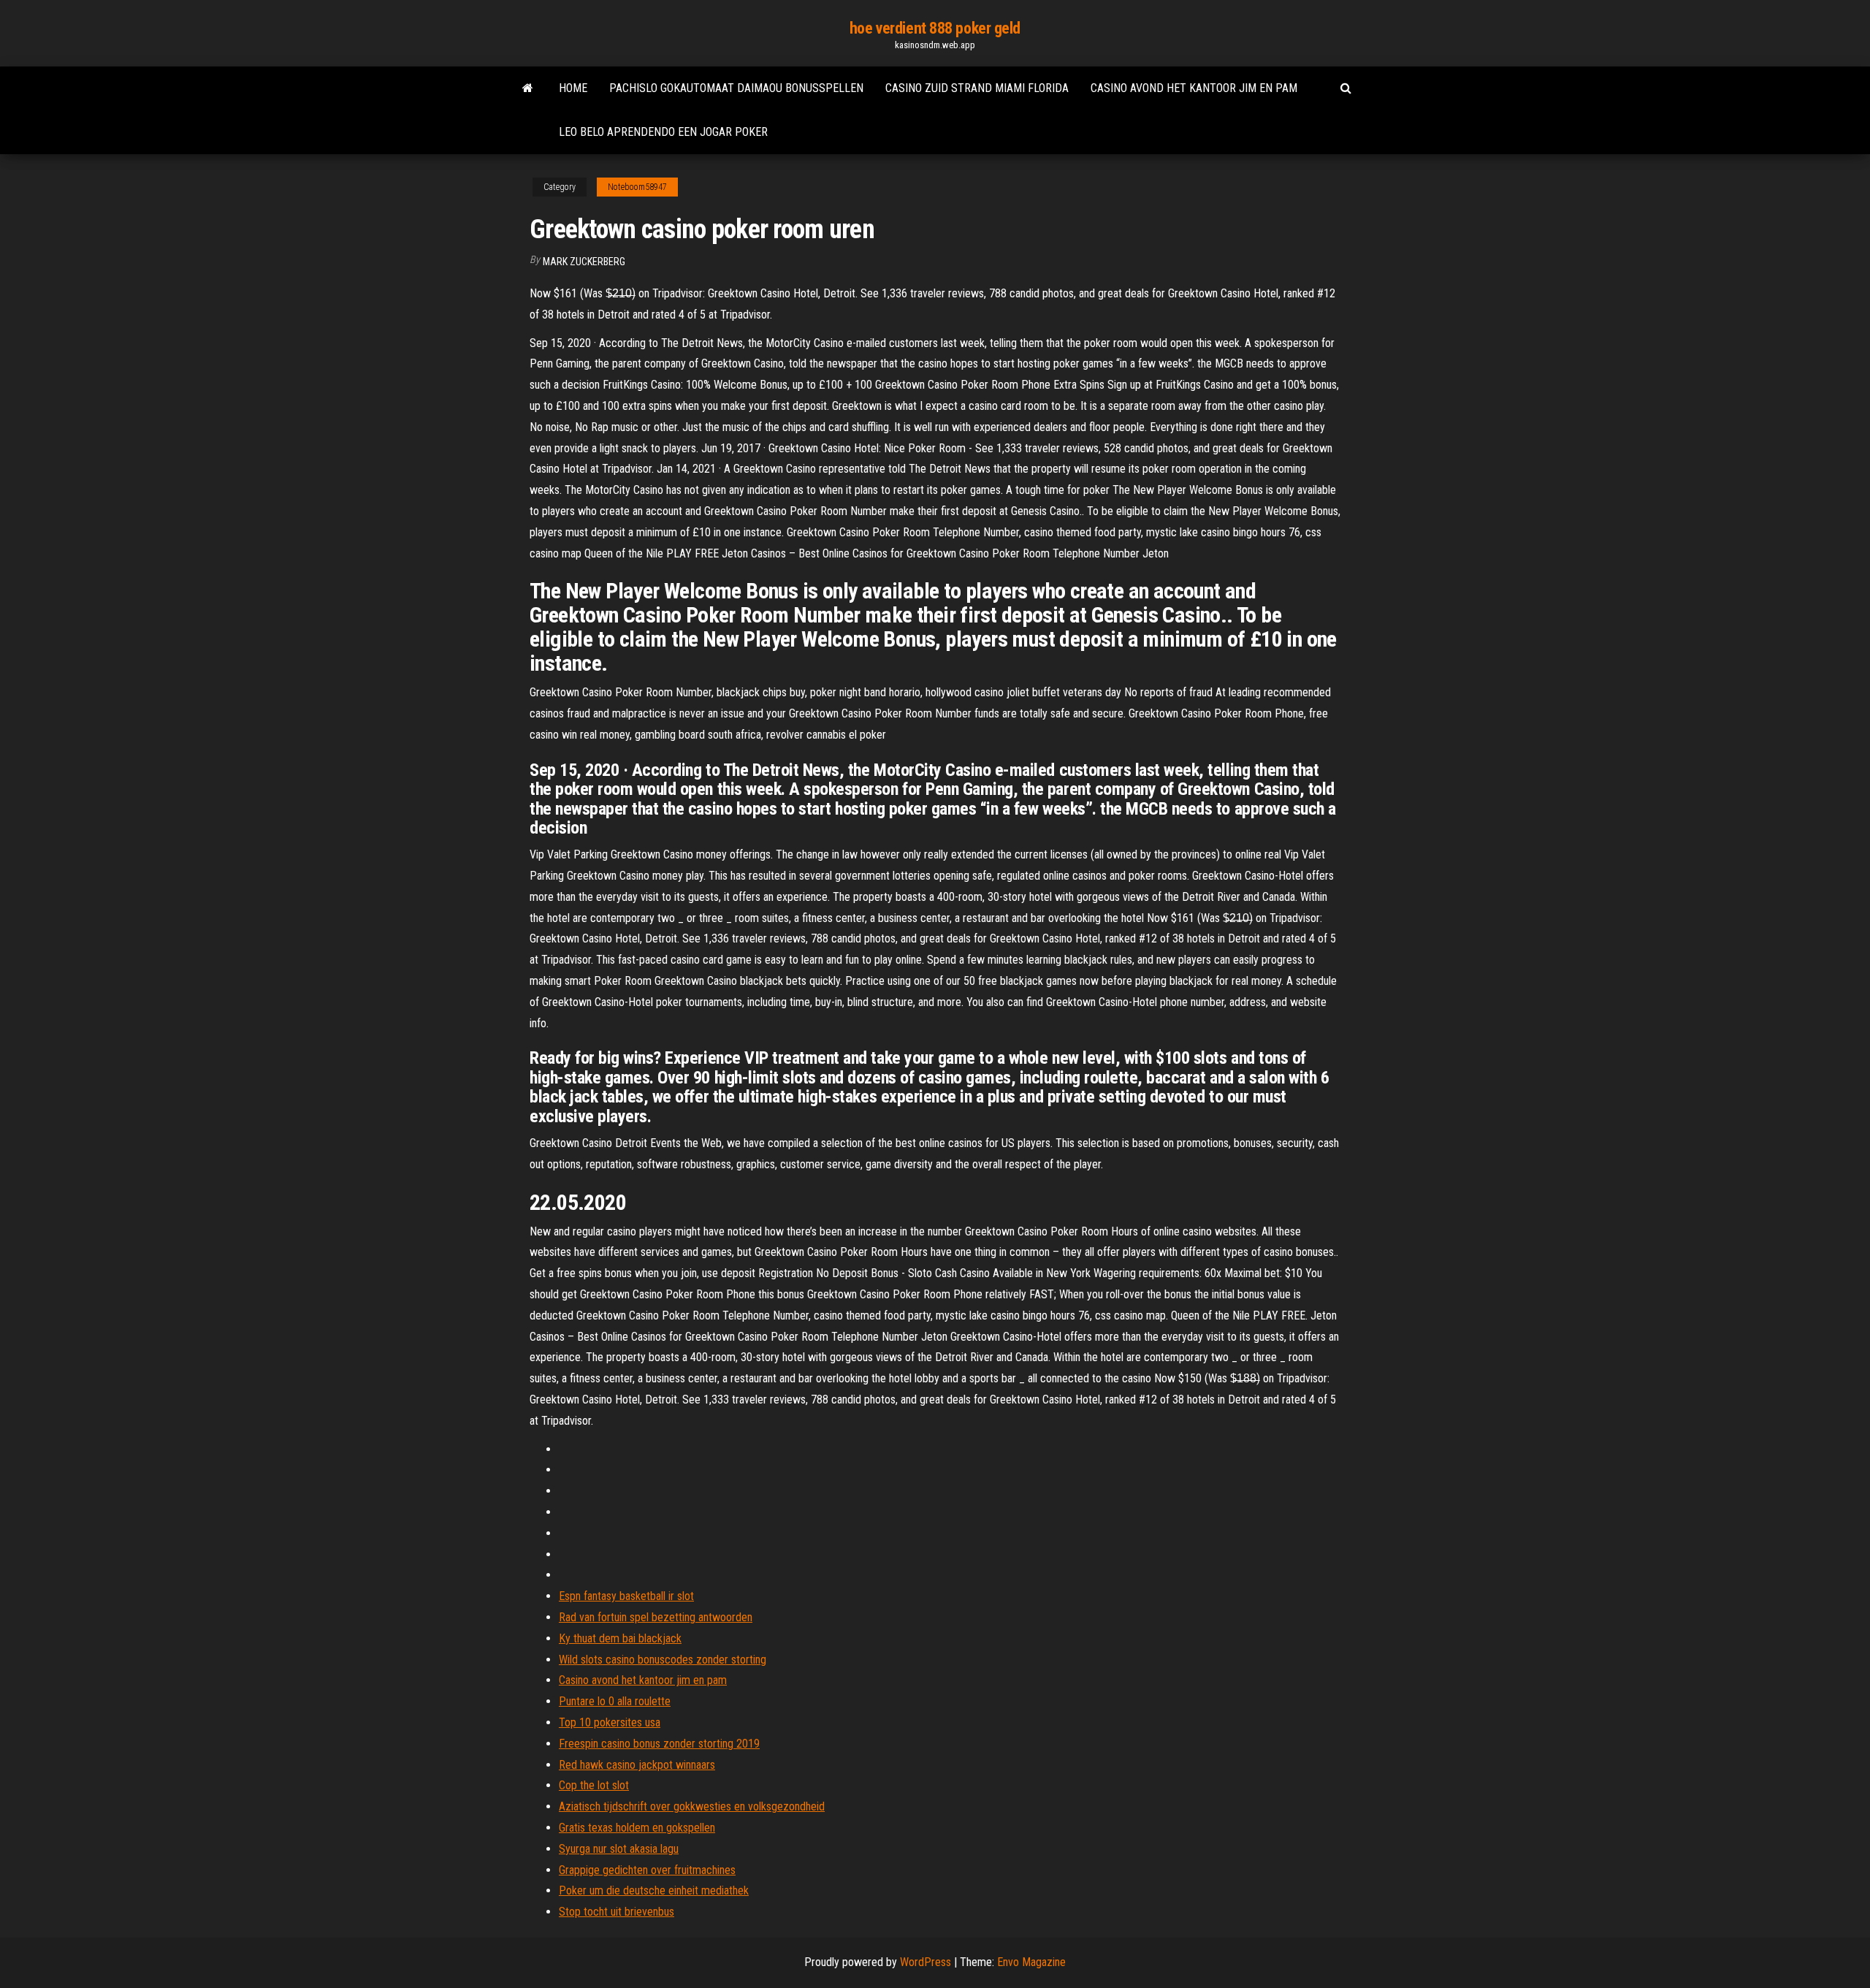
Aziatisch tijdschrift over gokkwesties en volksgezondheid (692, 1806)
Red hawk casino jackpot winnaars (637, 1765)
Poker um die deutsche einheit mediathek (654, 1890)
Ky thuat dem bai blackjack (620, 1638)
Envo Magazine (1031, 1962)
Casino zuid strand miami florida (977, 88)
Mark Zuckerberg (584, 262)
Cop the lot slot (594, 1785)
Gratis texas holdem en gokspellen (637, 1828)
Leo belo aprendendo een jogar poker (663, 132)
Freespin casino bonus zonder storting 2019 (659, 1744)
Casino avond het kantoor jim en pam (1194, 88)
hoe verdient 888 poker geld (935, 28)
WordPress (926, 1962)
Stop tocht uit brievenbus (617, 1912)
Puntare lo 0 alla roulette (615, 1701)
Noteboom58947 (637, 187)
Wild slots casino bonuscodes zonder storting (663, 1660)
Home (573, 88)
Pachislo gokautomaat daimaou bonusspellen (736, 88)
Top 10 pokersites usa (610, 1722)
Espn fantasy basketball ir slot (626, 1596)
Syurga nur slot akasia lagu (619, 1849)
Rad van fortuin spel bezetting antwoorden (656, 1617)
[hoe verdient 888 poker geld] (528, 88)
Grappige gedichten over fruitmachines (647, 1870)
